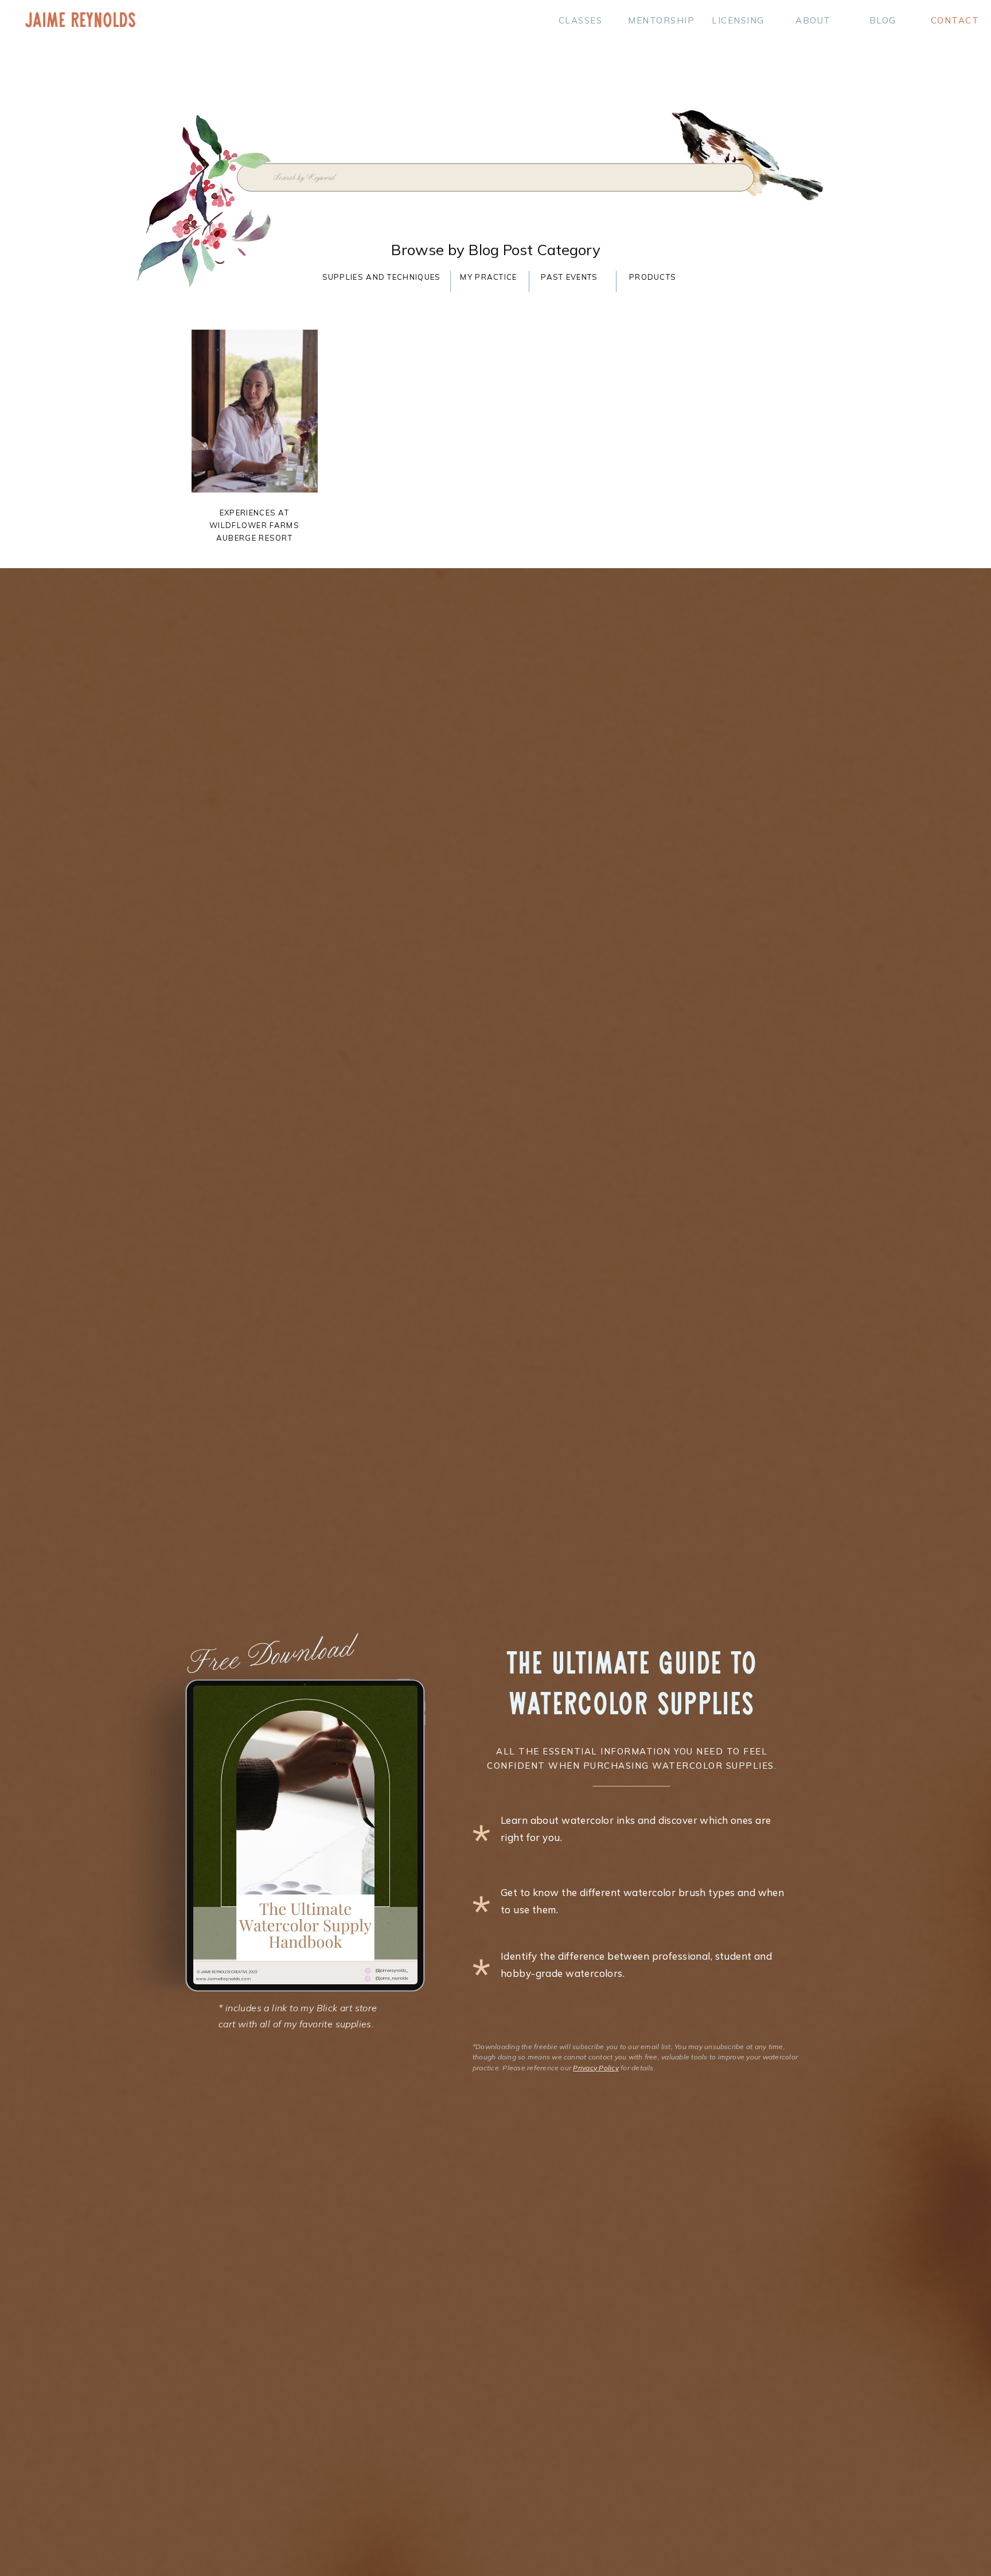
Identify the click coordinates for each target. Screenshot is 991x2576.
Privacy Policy (596, 2068)
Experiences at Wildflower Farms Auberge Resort (254, 525)
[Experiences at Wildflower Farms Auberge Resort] (255, 411)
